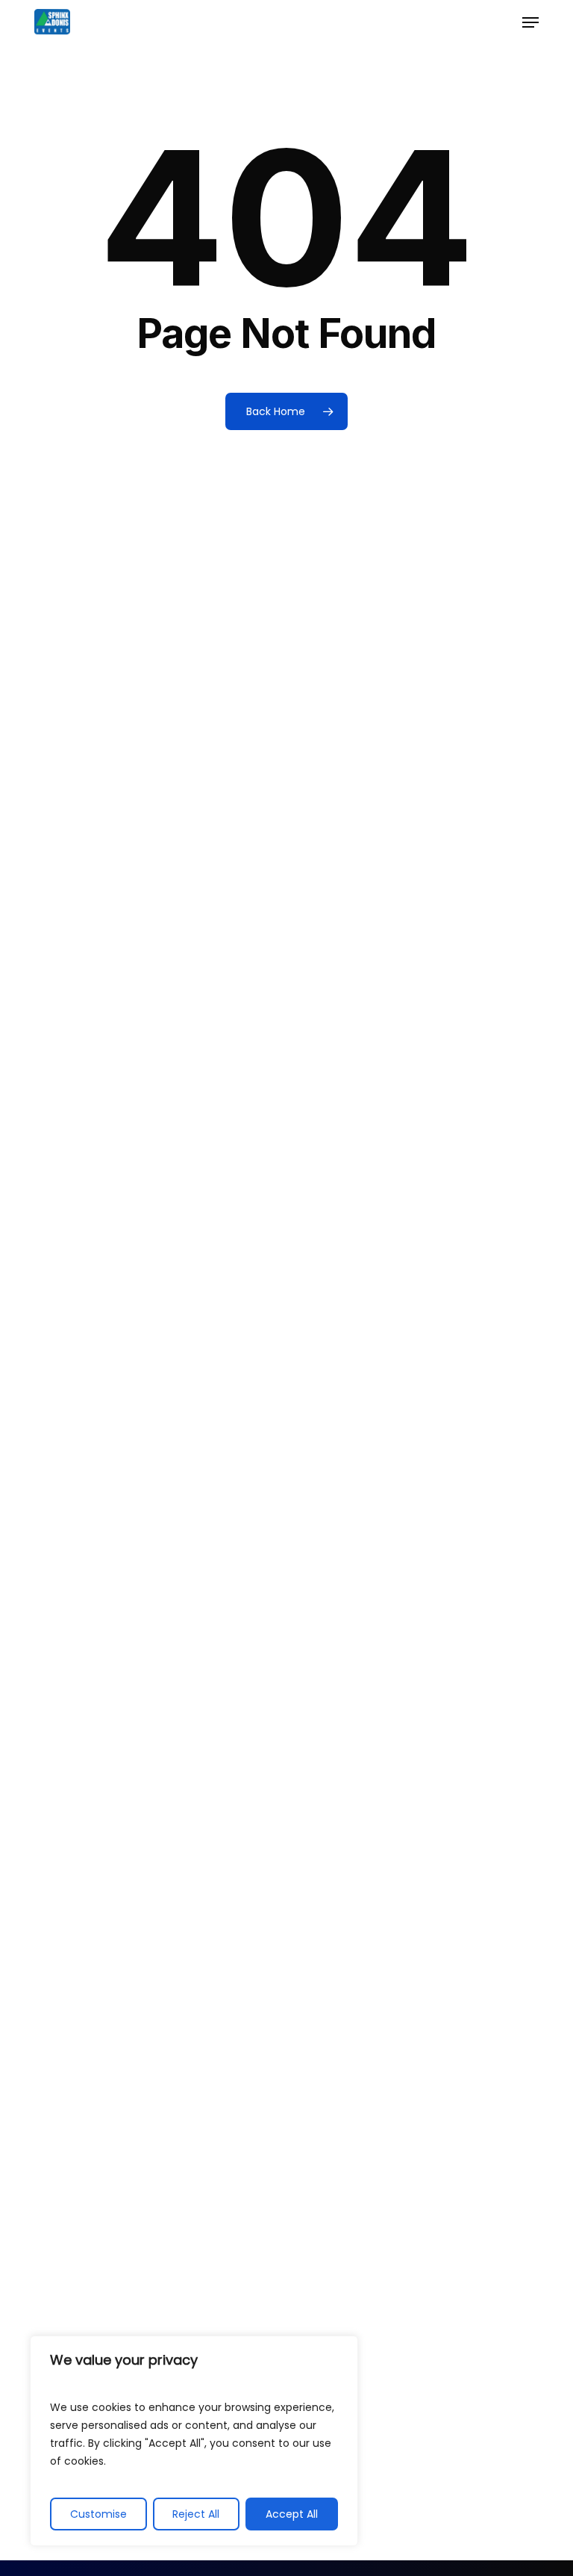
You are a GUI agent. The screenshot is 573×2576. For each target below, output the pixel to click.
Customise (98, 2514)
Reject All (196, 2514)
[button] (530, 22)
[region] (194, 2441)
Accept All (292, 2514)
